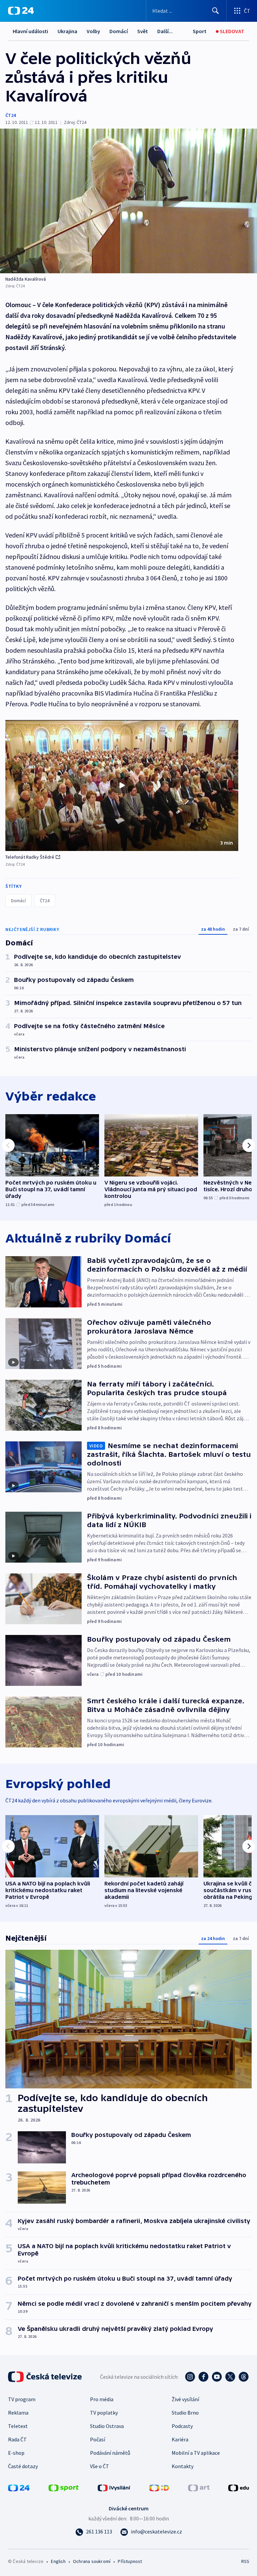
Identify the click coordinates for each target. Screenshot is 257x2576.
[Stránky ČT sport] (64, 2487)
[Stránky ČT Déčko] (159, 2487)
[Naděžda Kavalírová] (128, 201)
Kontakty (183, 2466)
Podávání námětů (110, 2453)
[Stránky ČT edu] (239, 2487)
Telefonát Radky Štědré (30, 857)
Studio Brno (185, 2413)
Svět (143, 31)
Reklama (18, 2413)
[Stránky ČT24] (19, 2487)
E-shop (16, 2453)
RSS (245, 2561)
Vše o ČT (100, 2466)
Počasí (98, 2439)
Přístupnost (130, 2561)
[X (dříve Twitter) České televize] (230, 2377)
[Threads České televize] (244, 2377)
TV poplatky (104, 2413)
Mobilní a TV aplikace (196, 2453)
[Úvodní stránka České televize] (46, 2377)
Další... (165, 31)
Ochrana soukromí (92, 2561)
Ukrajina (67, 31)
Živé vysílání (185, 2399)
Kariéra (180, 2439)
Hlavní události (30, 31)
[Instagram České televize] (190, 2377)
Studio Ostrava (107, 2426)
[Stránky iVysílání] (114, 2487)
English (58, 2561)
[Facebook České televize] (203, 2377)
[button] (122, 786)
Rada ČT (17, 2439)
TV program (22, 2399)
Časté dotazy (23, 2466)
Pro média (102, 2399)
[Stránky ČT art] (199, 2487)
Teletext (18, 2426)
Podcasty (182, 2426)
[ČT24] (21, 11)
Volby (93, 31)
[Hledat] (216, 11)
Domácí (119, 31)
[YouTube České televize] (217, 2377)
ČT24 (11, 115)
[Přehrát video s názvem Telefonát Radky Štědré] (122, 785)
